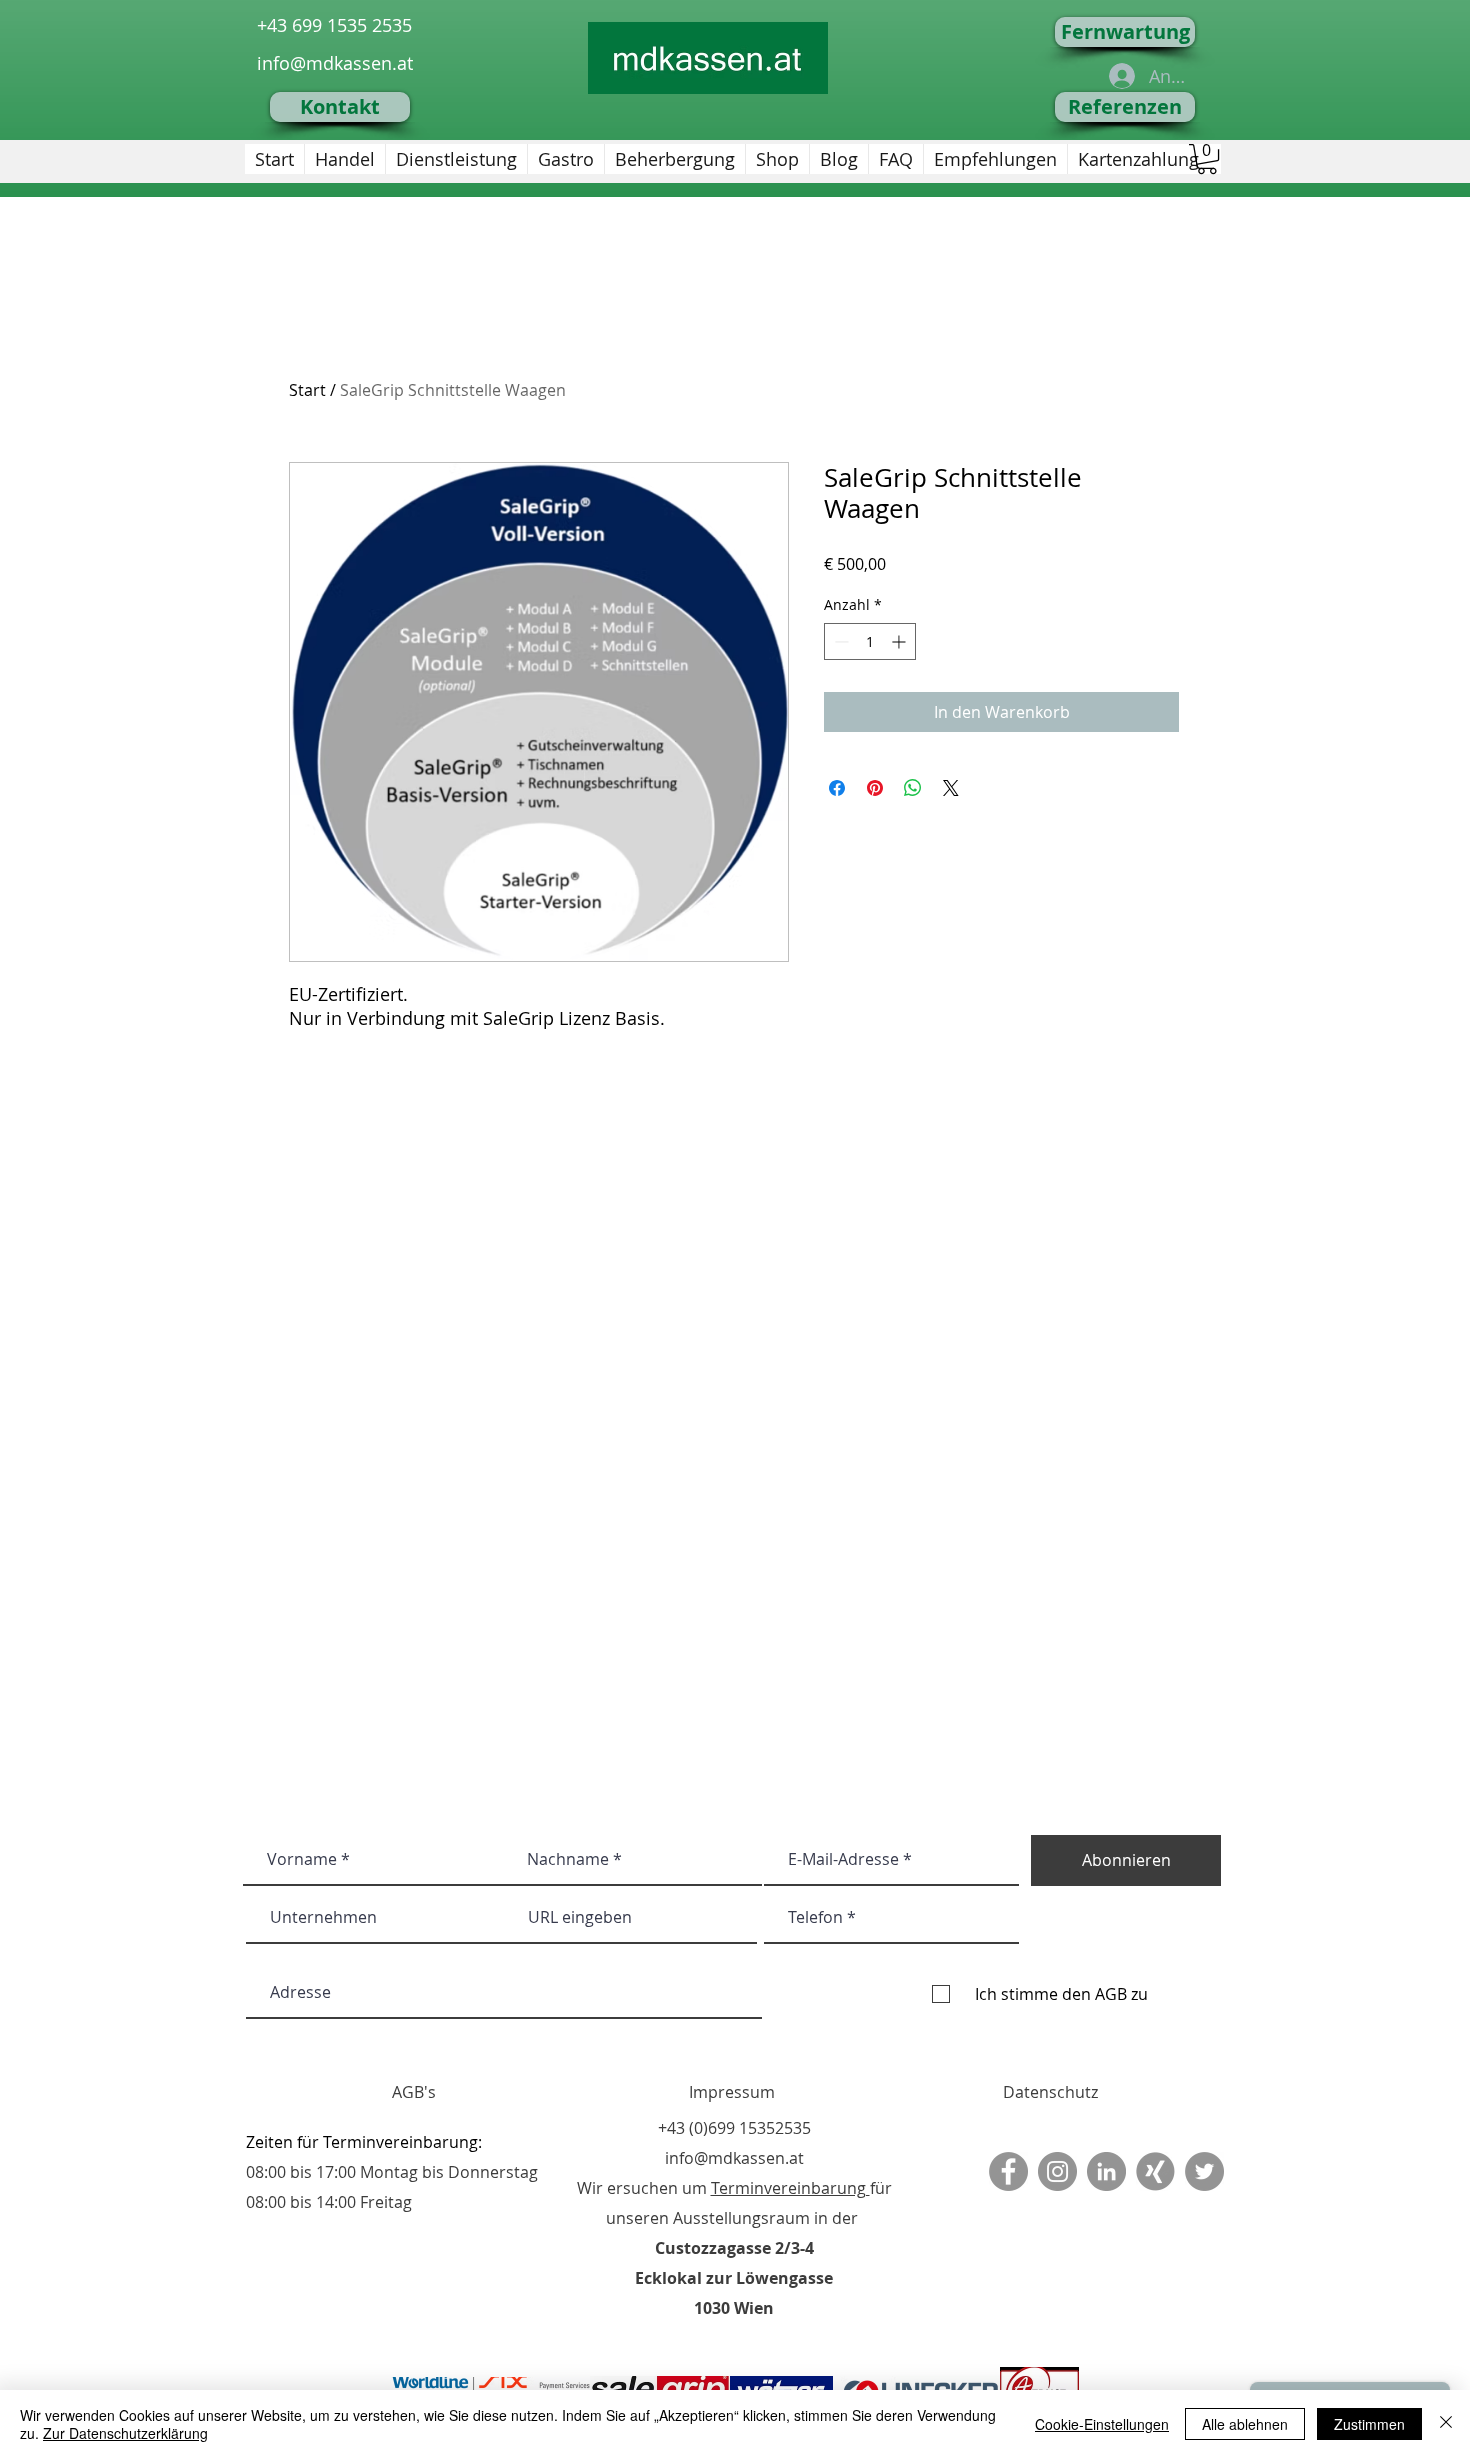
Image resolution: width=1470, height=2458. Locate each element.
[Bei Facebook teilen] (837, 788)
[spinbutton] (870, 641)
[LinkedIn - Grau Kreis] (1106, 2171)
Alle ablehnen (1245, 2424)
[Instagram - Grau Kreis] (1057, 2171)
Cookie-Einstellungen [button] (1102, 2424)
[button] (1207, 159)
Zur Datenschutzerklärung (125, 2433)
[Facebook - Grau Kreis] (1008, 2171)
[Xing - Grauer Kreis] (1155, 2171)
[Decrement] (839, 641)
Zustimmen (1369, 2424)
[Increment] (900, 641)
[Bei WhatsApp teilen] (913, 788)
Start (307, 390)
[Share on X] (951, 788)
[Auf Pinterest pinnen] (875, 788)
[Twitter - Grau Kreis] (1204, 2171)
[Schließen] (1446, 2424)
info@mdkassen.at (335, 63)
